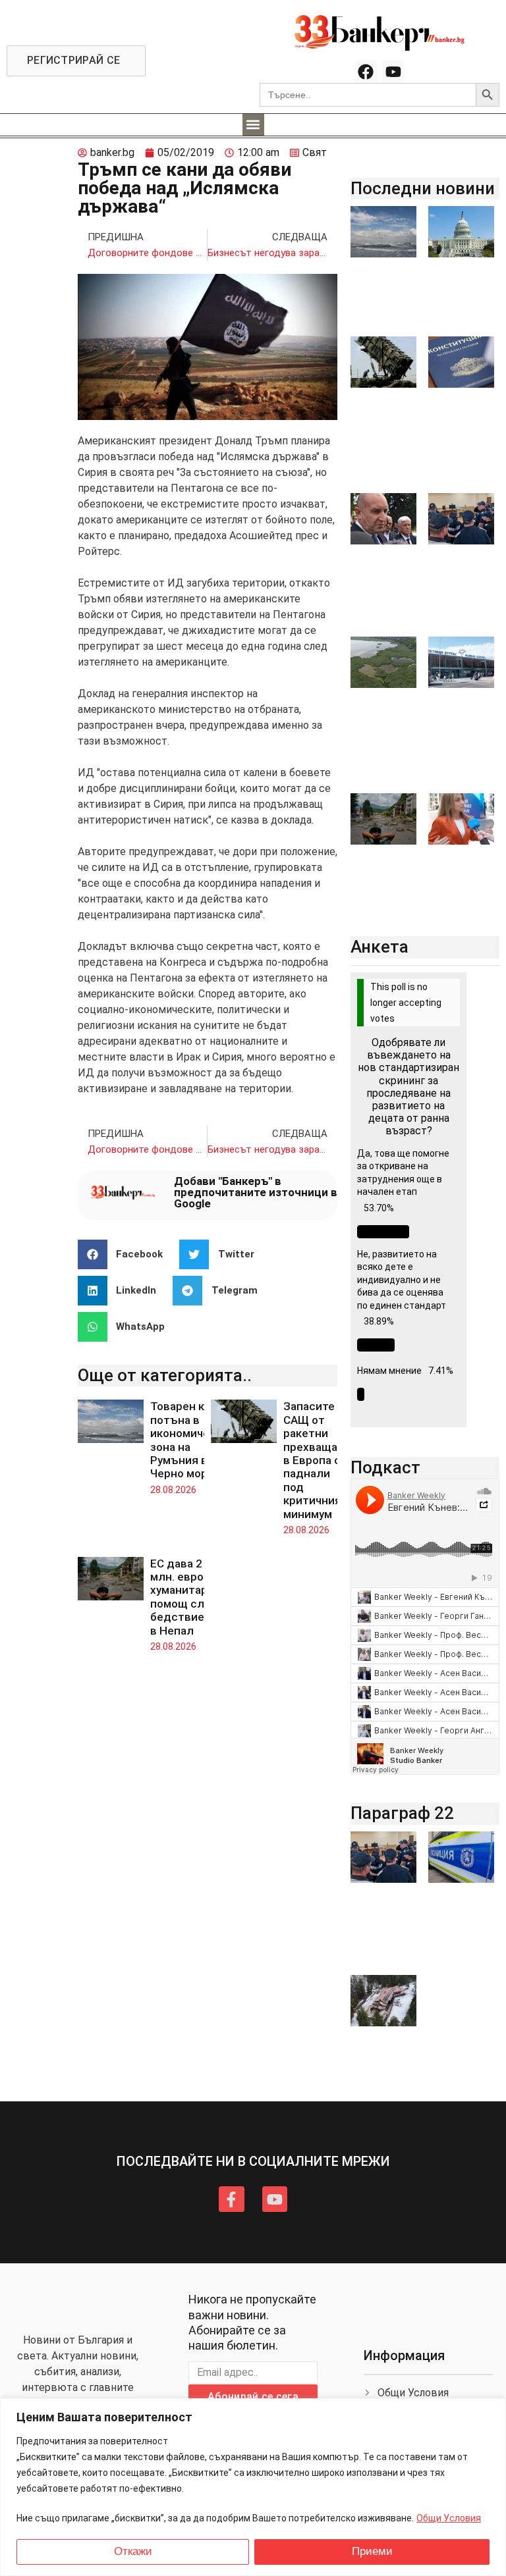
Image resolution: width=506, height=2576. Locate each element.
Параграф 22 (402, 1813)
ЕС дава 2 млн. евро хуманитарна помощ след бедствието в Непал (185, 1597)
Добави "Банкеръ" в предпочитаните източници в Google (256, 1192)
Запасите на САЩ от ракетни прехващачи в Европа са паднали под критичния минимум (317, 1460)
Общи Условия (449, 2518)
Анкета (379, 947)
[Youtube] (393, 72)
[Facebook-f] (231, 2199)
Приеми (372, 2551)
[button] (253, 125)
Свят (315, 152)
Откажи (133, 2551)
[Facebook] (366, 72)
